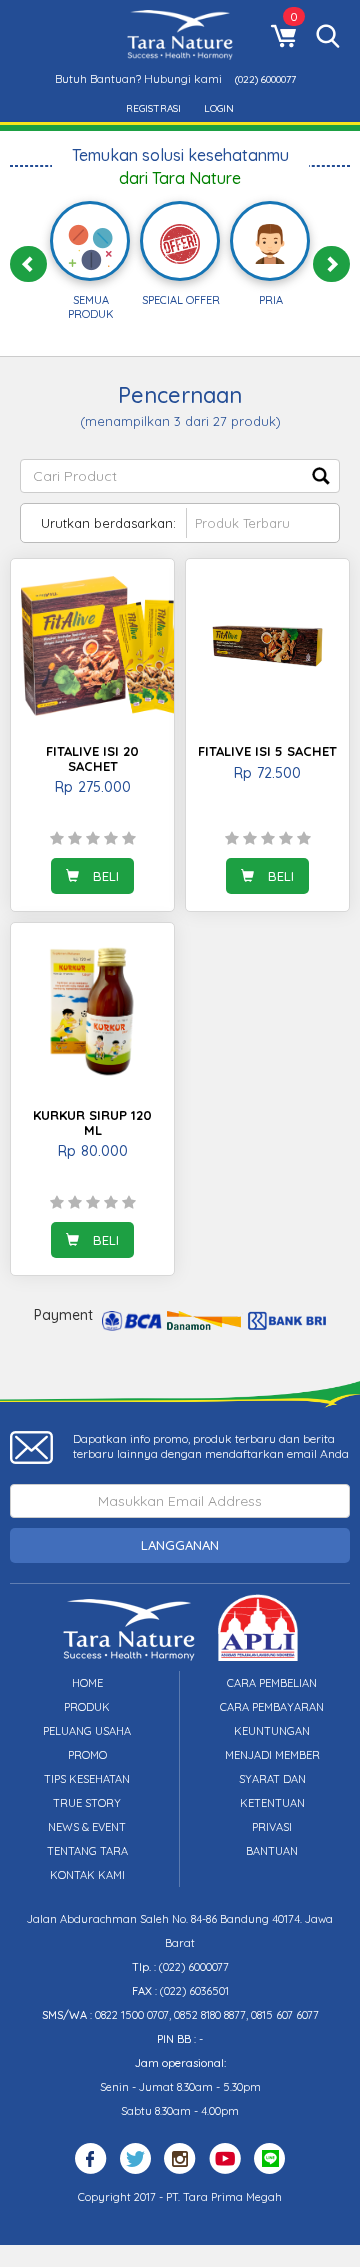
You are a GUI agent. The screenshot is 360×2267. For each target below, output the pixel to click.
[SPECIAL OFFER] (180, 244)
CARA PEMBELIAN (272, 1683)
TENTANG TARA (87, 1851)
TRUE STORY (87, 1803)
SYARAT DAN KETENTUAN (272, 1791)
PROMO (87, 1755)
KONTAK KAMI (87, 1875)
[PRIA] (270, 244)
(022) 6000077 (265, 79)
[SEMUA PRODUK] (90, 247)
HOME (87, 1683)
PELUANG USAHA (87, 1731)
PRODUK (87, 1707)
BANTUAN (272, 1851)
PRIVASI (272, 1827)
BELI (104, 876)
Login (219, 108)
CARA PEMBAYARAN (272, 1707)
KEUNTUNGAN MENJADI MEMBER (272, 1743)
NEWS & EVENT (87, 1827)
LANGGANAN (180, 1545)
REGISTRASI (153, 108)
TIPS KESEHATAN (87, 1779)
